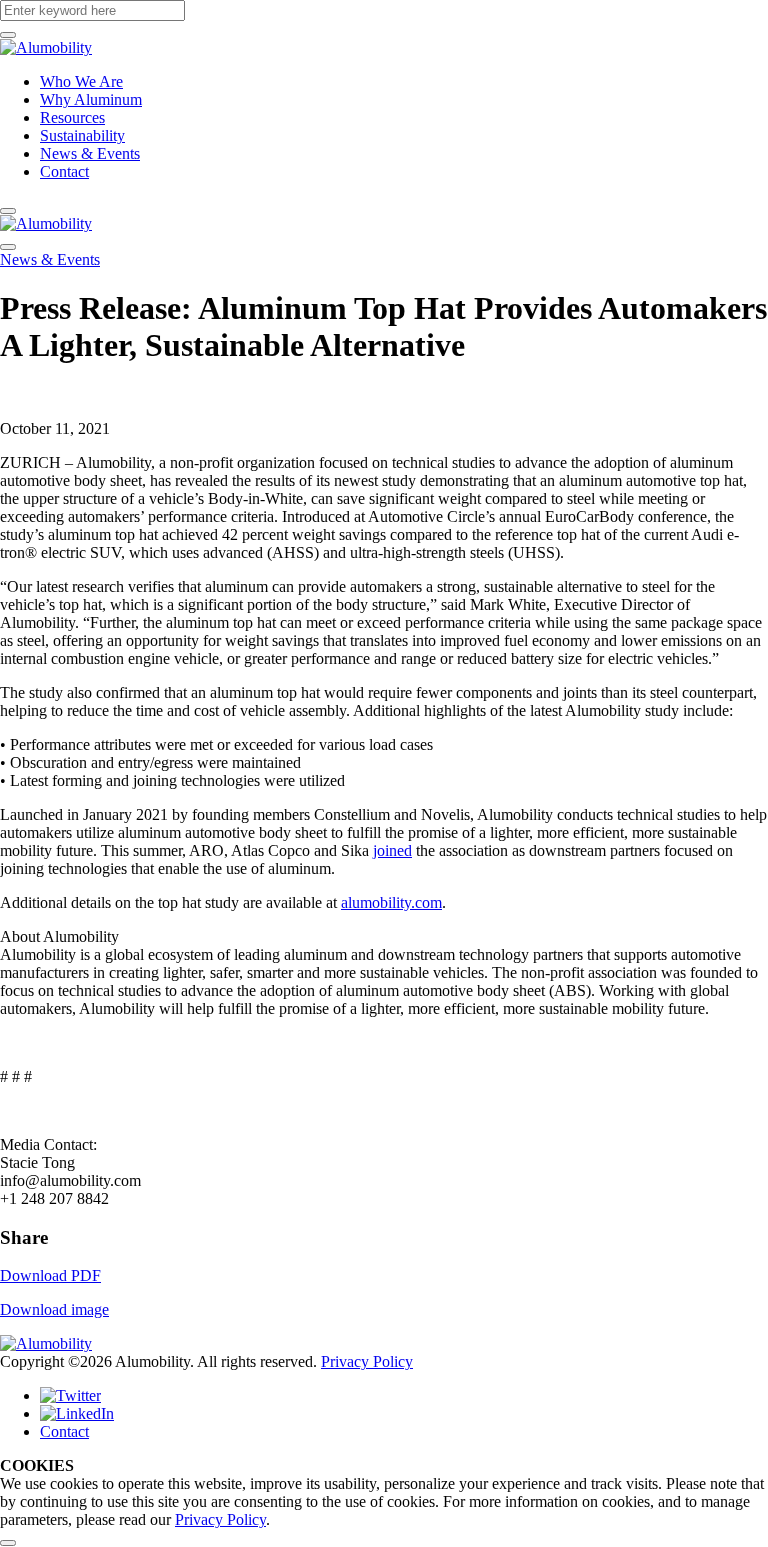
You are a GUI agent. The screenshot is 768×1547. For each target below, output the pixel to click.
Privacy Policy (367, 1361)
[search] (8, 35)
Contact (64, 171)
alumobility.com (391, 902)
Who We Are (81, 81)
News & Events (90, 153)
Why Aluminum (91, 99)
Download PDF (50, 1275)
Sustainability (82, 135)
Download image (54, 1309)
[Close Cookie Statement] (8, 1543)
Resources (72, 117)
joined (392, 850)
